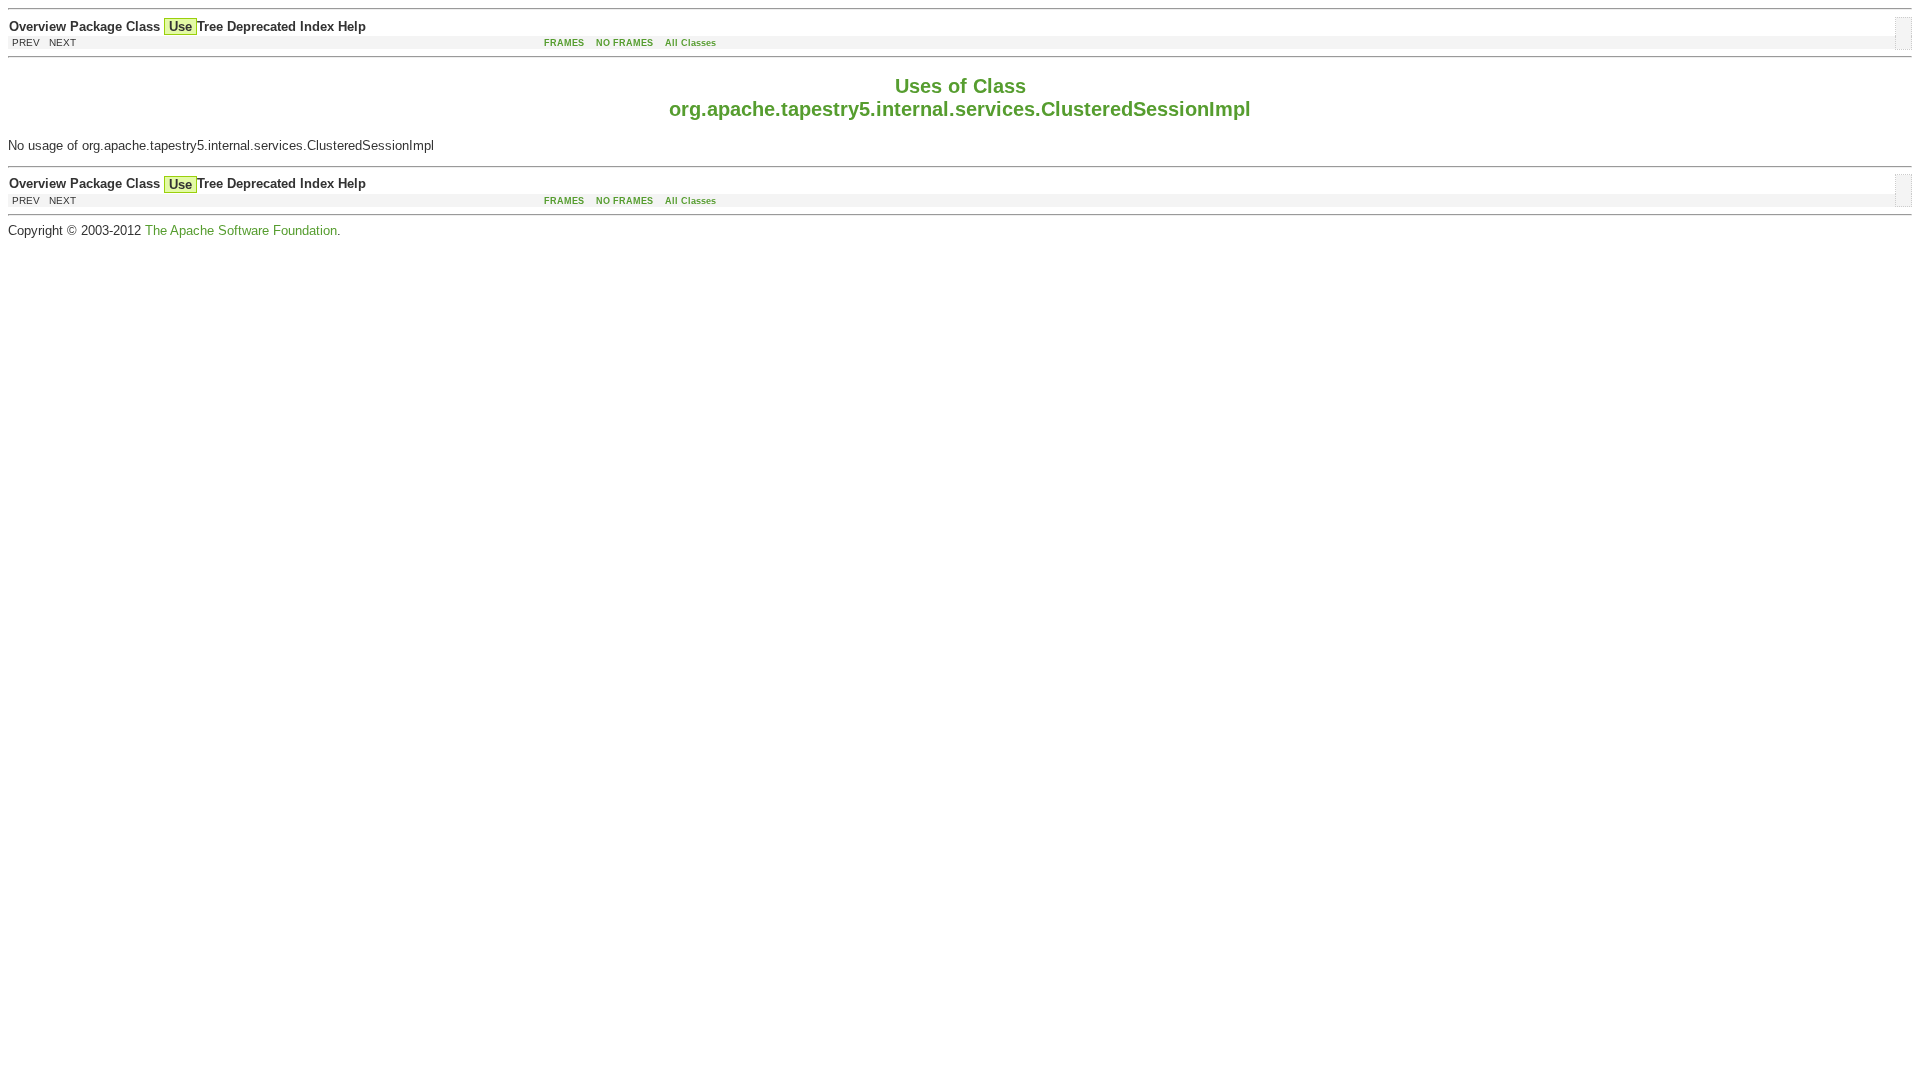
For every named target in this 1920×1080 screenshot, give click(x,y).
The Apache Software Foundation (241, 230)
